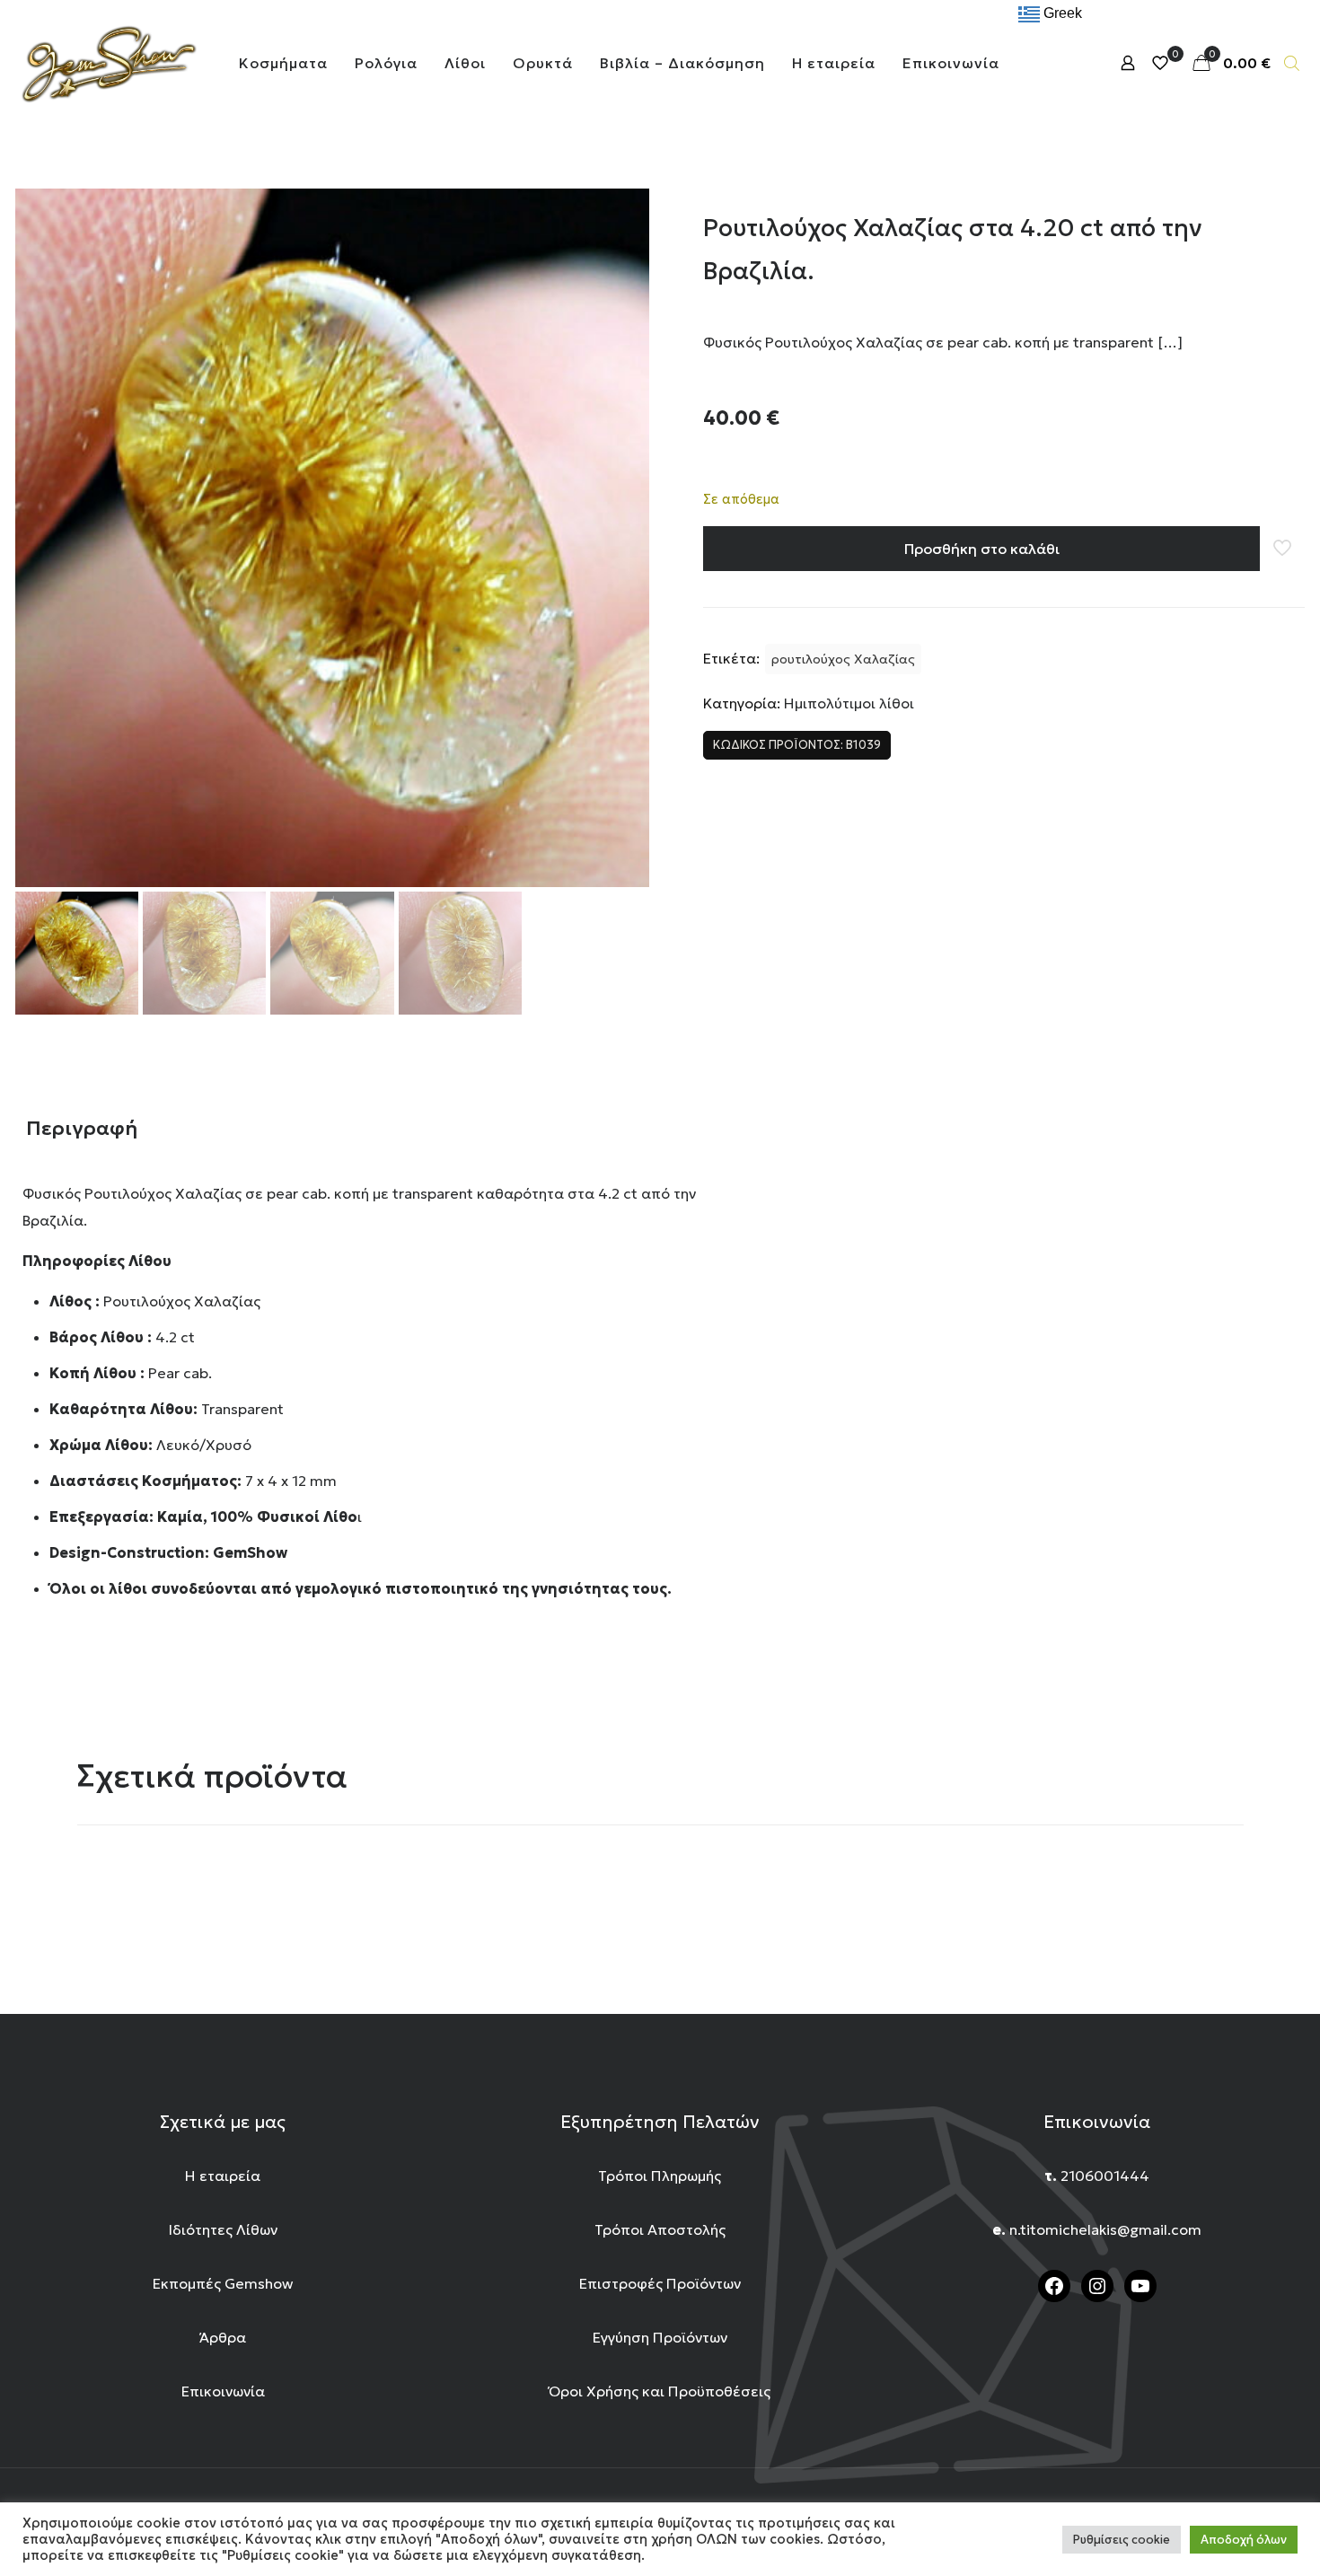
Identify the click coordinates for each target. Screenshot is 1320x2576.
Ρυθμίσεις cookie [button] (1122, 2540)
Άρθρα (223, 2337)
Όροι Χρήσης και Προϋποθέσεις (660, 2391)
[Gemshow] (108, 63)
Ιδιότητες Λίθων (223, 2229)
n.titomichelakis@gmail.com (1105, 2229)
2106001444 (1105, 2176)
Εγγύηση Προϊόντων (660, 2337)
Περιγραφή (82, 1128)
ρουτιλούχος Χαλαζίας (843, 659)
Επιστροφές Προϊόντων (660, 2283)
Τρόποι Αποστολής (660, 2229)
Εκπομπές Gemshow (223, 2283)
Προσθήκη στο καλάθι (982, 549)
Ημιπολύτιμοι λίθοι (849, 703)
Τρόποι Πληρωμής (660, 2176)
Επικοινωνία (223, 2391)
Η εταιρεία (223, 2176)
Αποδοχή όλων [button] (1244, 2540)
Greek (1061, 13)
